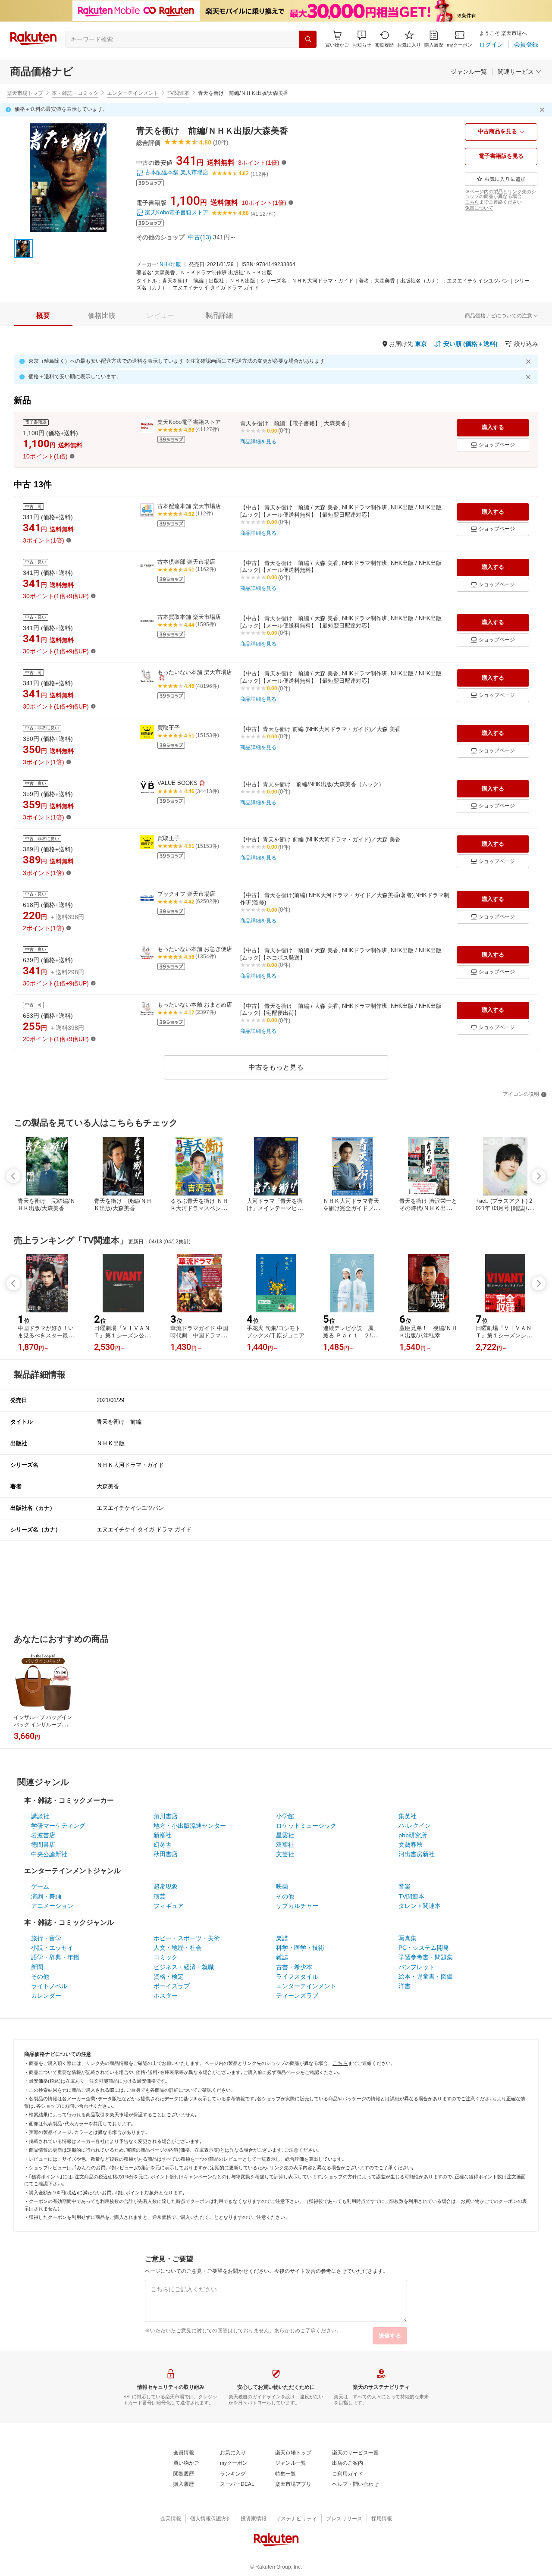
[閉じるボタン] (543, 110)
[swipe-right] (539, 1176)
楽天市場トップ (25, 93)
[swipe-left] (13, 1176)
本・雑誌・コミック (75, 93)
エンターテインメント (133, 93)
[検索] (308, 39)
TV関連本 (178, 93)
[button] (362, 39)
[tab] (43, 316)
